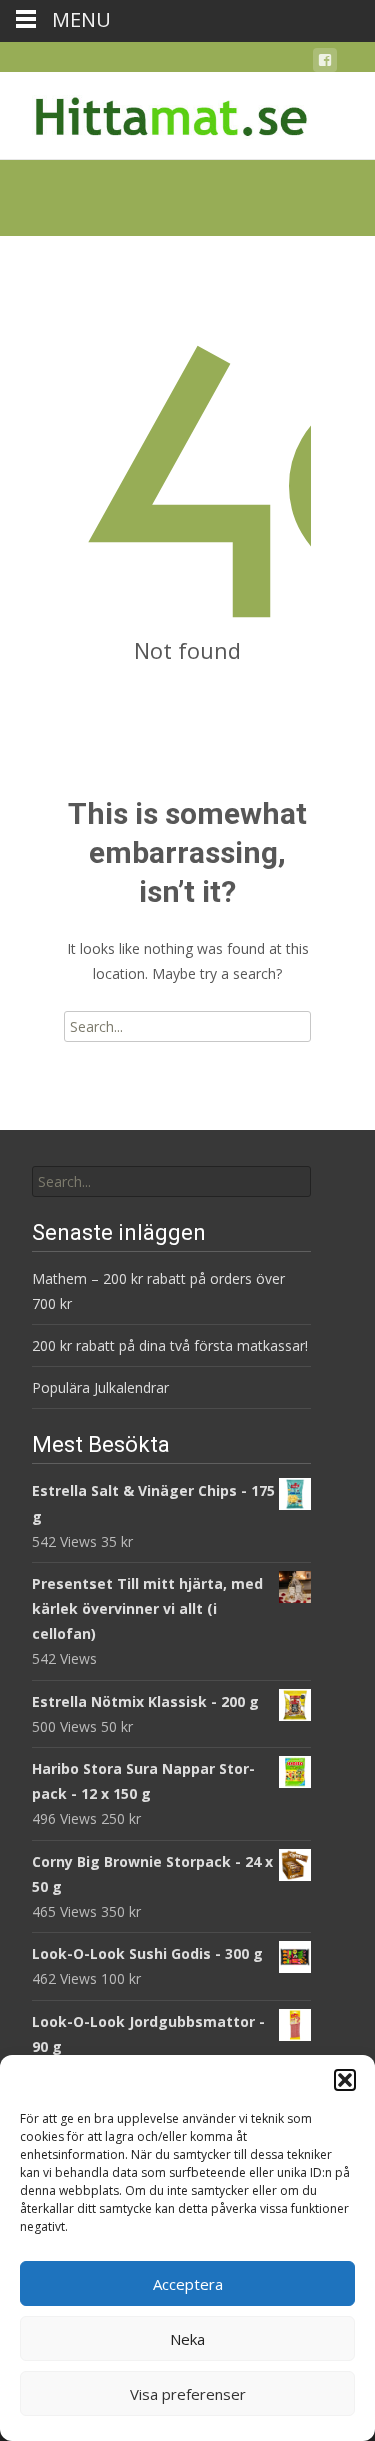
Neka (187, 2339)
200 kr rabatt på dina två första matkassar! (170, 1345)
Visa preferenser (188, 2394)
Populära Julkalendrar (100, 1387)
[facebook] (325, 63)
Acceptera (188, 2284)
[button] (345, 2080)
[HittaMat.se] (156, 112)
